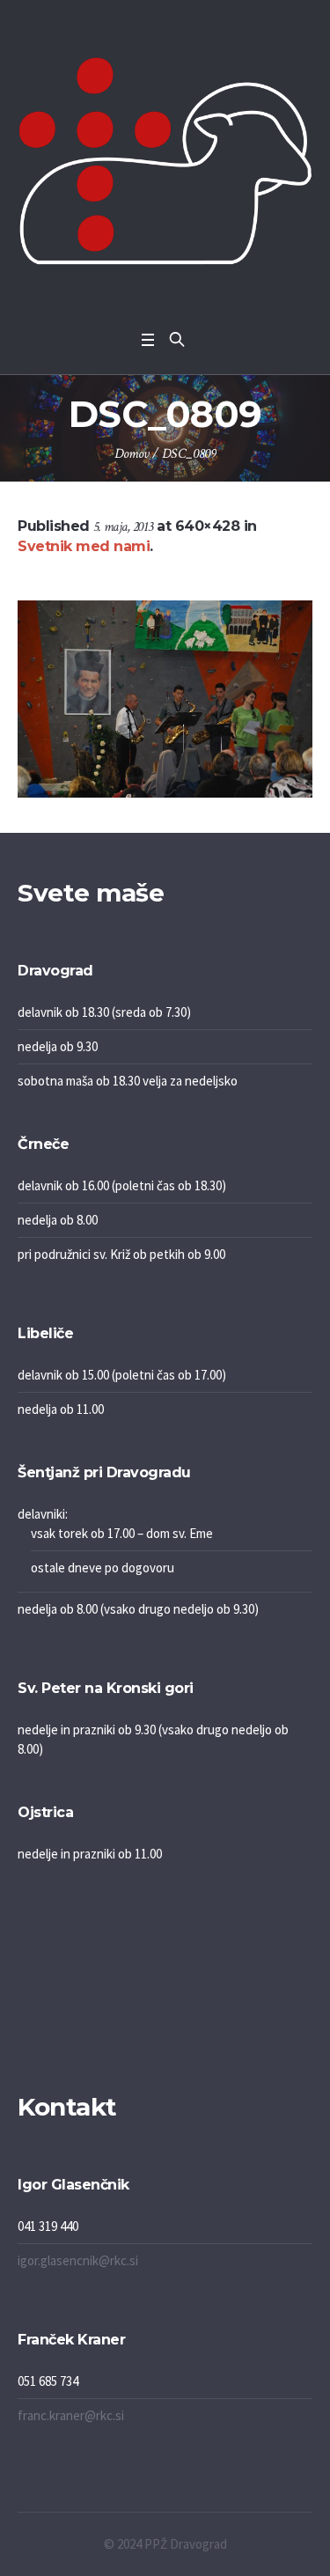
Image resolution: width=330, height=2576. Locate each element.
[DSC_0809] (165, 699)
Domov (132, 454)
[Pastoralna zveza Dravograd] (165, 161)
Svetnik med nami (84, 546)
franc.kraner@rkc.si (71, 2415)
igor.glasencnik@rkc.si (78, 2260)
